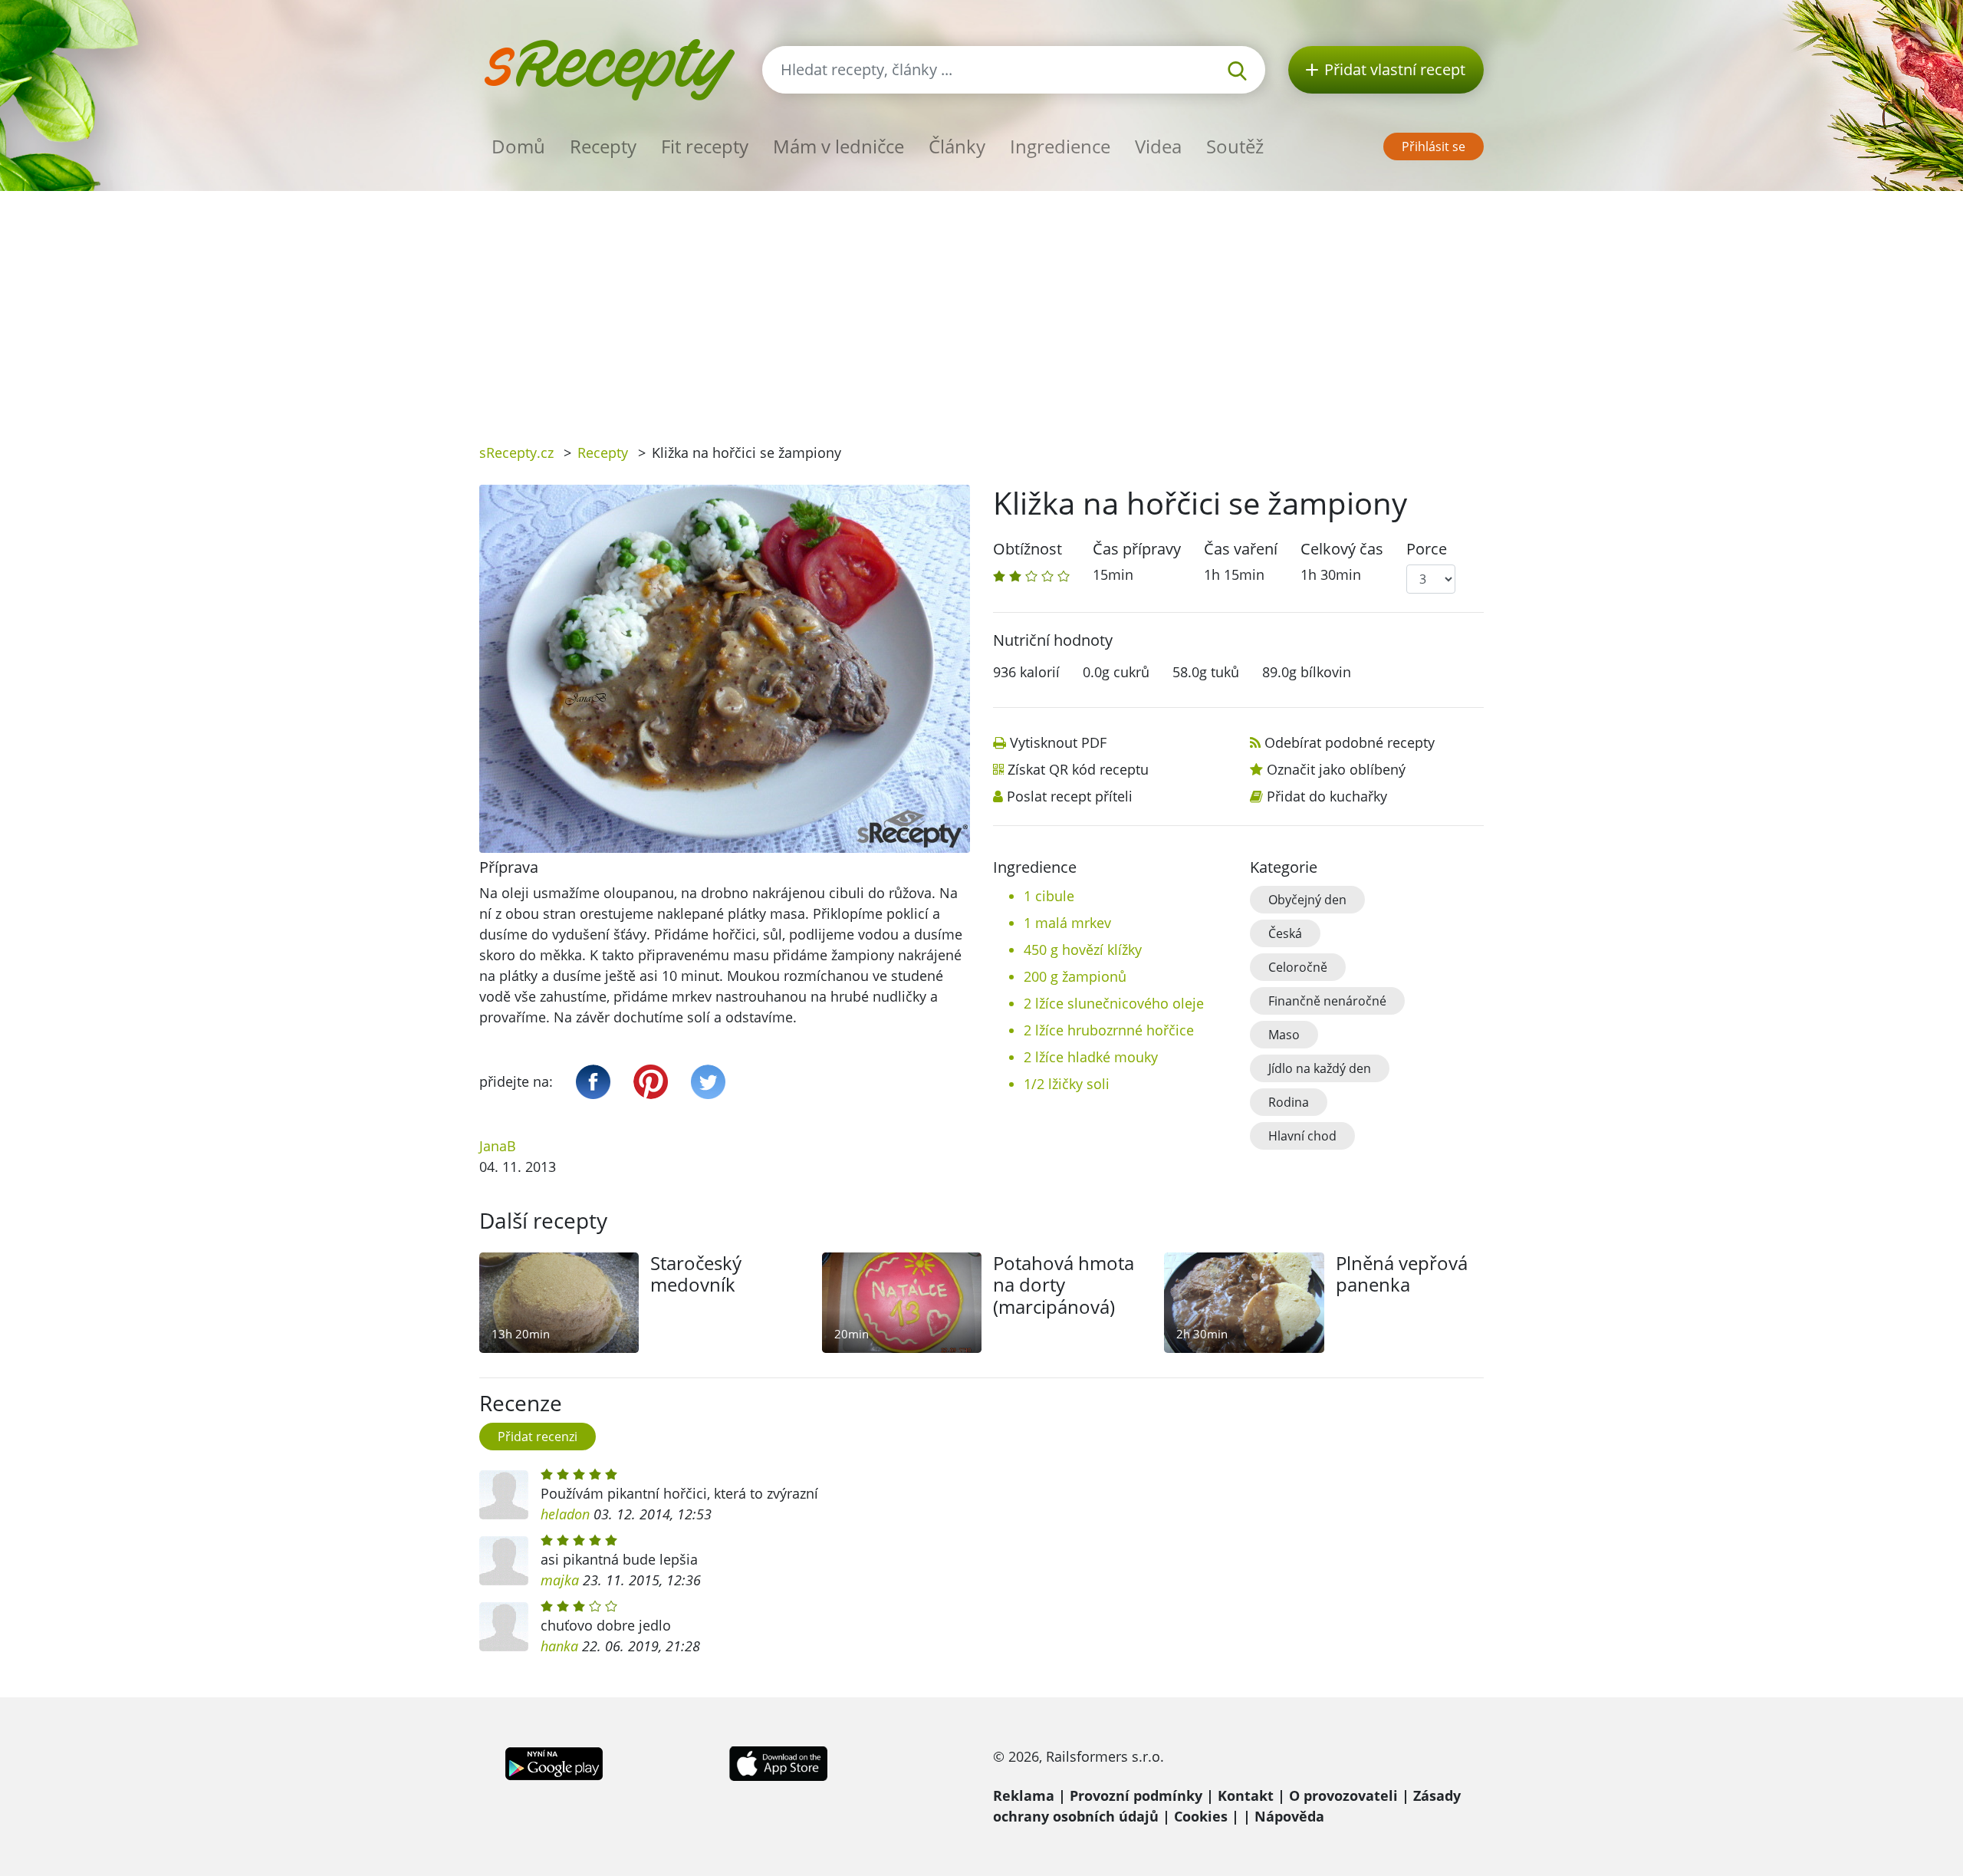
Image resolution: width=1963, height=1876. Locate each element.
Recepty (603, 146)
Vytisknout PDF (1058, 742)
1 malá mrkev (1067, 923)
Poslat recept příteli (1070, 796)
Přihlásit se (1434, 146)
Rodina (1289, 1102)
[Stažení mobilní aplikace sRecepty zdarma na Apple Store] (778, 1762)
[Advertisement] (981, 306)
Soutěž (1235, 146)
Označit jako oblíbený (1336, 769)
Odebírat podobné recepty (1350, 742)
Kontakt (1246, 1795)
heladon (565, 1514)
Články (957, 146)
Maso (1284, 1035)
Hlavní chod (1302, 1136)
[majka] (504, 1561)
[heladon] (504, 1495)
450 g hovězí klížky (1083, 950)
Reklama (1024, 1795)
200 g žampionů (1075, 976)
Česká (1285, 933)
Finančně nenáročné (1327, 1001)
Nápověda (1289, 1816)
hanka (559, 1646)
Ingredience (1060, 146)
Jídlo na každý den (1320, 1068)
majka (560, 1580)
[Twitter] (708, 1082)
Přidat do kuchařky (1327, 796)
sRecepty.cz (516, 453)
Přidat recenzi (538, 1437)
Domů (518, 146)
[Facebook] (593, 1082)
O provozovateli (1343, 1795)
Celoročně (1298, 967)
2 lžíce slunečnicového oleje (1114, 1003)
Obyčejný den (1307, 900)
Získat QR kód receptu (1078, 769)
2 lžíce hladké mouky (1091, 1057)
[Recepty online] (609, 68)
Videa (1158, 146)
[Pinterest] (651, 1082)
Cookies (1201, 1816)
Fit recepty (705, 146)
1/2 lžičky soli (1067, 1084)
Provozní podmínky (1136, 1795)
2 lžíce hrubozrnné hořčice (1109, 1030)
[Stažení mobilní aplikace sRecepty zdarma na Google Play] (554, 1762)
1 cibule (1049, 896)
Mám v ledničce (838, 146)
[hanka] (504, 1627)
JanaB (498, 1146)
